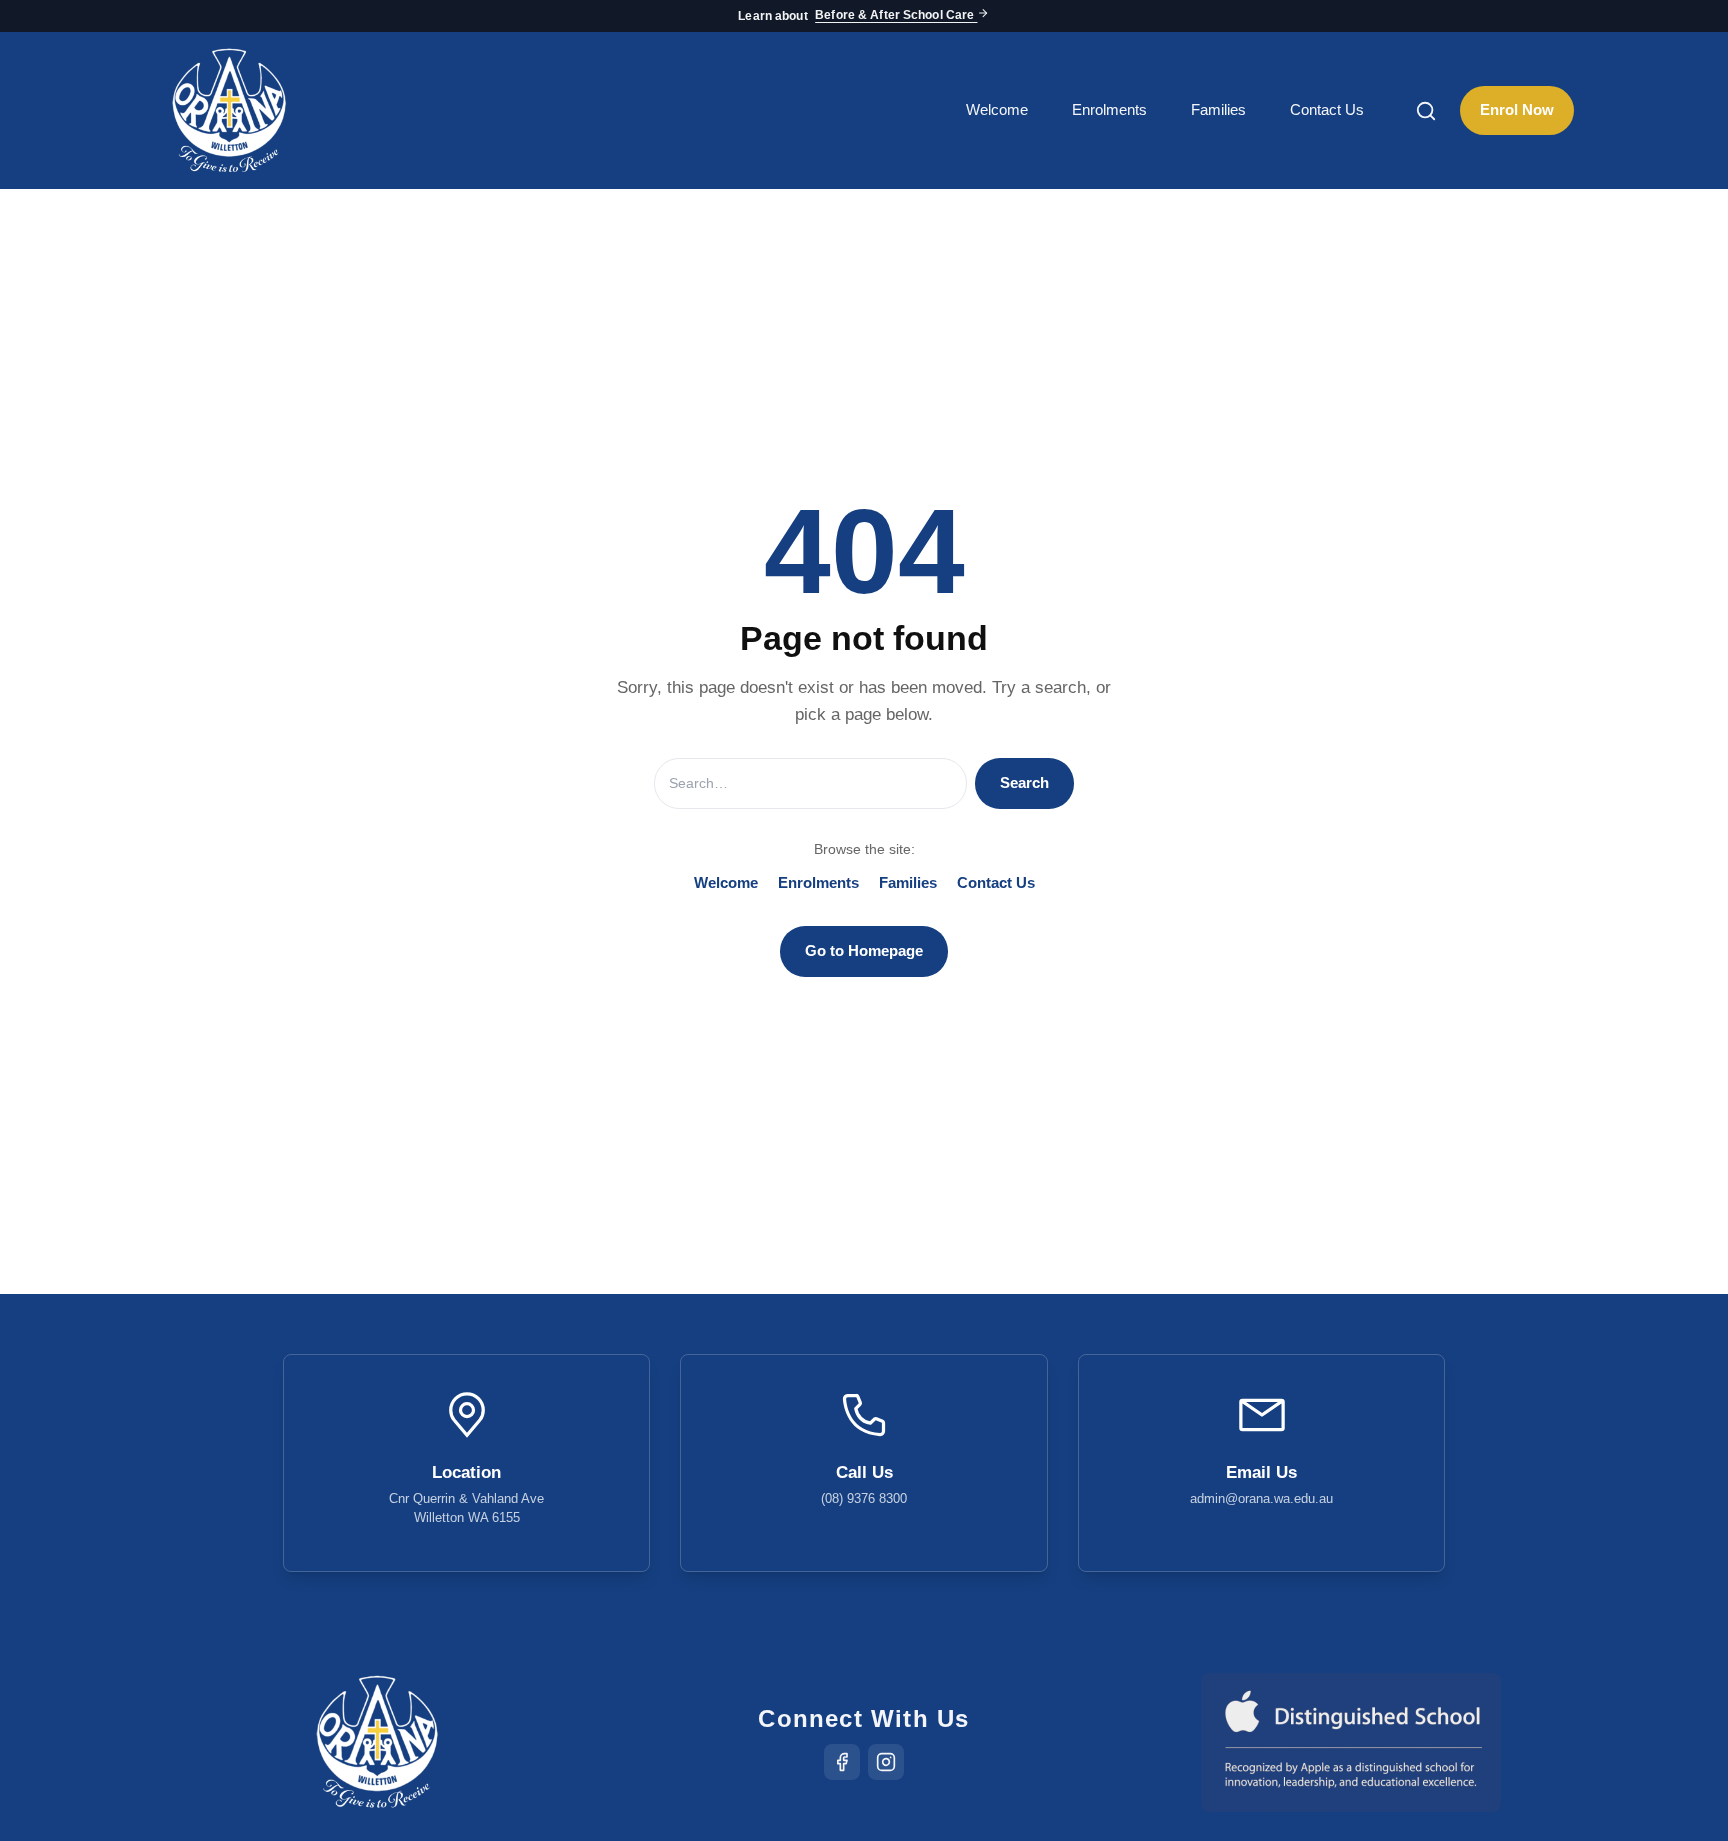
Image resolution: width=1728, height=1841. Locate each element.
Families (1218, 109)
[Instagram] (886, 1762)
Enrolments (1109, 109)
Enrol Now (1517, 109)
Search (1024, 782)
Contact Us (1327, 109)
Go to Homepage (864, 950)
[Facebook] (842, 1762)
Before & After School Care (896, 16)
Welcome (997, 109)
